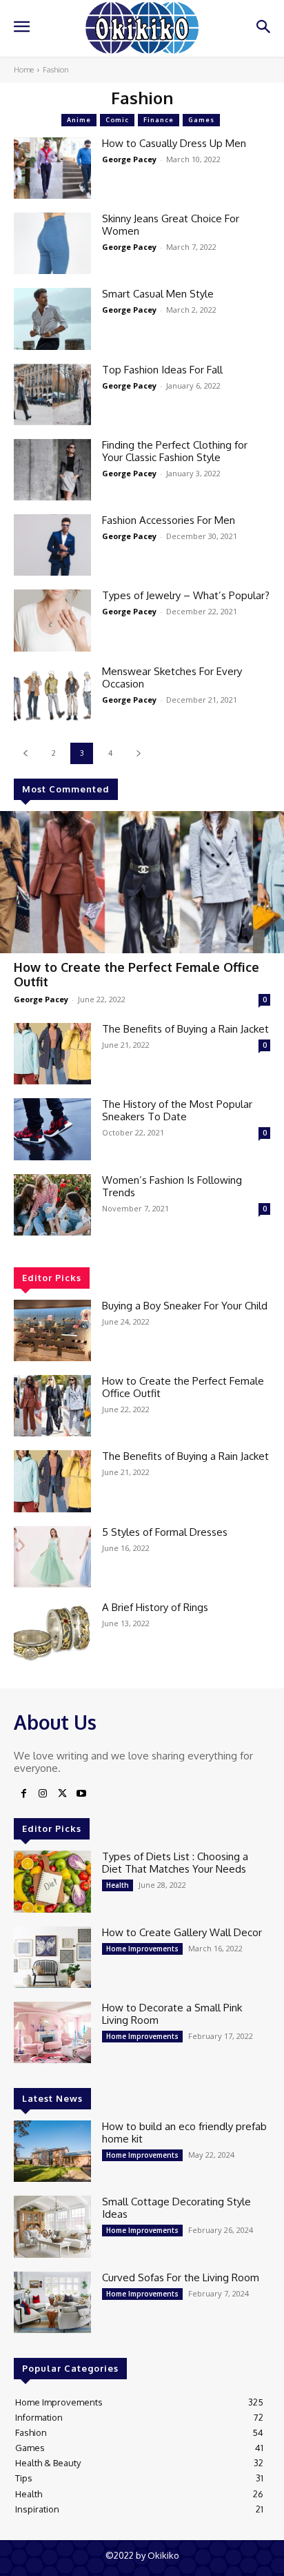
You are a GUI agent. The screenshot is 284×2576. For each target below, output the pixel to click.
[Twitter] (62, 1794)
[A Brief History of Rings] (52, 1632)
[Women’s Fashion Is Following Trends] (52, 1205)
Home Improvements (142, 1949)
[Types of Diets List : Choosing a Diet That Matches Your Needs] (52, 1881)
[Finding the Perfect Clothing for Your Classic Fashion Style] (52, 470)
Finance (159, 120)
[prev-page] (25, 753)
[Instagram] (43, 1794)
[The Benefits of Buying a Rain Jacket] (52, 1054)
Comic (117, 120)
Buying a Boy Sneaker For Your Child (185, 1306)
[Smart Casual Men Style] (52, 319)
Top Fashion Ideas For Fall (162, 370)
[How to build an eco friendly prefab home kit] (52, 2151)
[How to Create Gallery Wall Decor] (52, 1957)
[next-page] (138, 753)
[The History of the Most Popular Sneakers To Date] (52, 1129)
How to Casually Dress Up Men (174, 143)
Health (118, 1885)
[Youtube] (81, 1794)
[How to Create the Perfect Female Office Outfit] (142, 882)
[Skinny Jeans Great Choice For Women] (52, 243)
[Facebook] (23, 1794)
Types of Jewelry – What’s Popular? (186, 595)
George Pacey (41, 999)
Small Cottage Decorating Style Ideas (176, 2208)
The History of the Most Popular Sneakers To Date (177, 1110)
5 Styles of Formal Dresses (165, 1532)
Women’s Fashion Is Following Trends (172, 1186)
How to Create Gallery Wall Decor (182, 1932)
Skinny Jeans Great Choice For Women (171, 225)
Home (24, 70)
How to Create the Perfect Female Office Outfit (136, 975)
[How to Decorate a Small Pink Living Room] (52, 2032)
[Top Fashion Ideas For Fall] (52, 394)
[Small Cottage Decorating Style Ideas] (52, 2226)
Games (201, 120)
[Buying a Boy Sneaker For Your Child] (52, 1330)
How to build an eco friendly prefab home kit (184, 2133)
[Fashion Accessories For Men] (52, 545)
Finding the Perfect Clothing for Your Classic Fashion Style (175, 451)
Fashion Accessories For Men (169, 520)
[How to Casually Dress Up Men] (52, 168)
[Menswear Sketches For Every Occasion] (52, 696)
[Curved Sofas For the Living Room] (52, 2302)
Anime (79, 120)
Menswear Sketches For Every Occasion (172, 677)
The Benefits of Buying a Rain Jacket (185, 1029)
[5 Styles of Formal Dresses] (52, 1557)
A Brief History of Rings (155, 1607)
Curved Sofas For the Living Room (181, 2277)
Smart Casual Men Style (158, 294)
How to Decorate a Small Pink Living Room (172, 2014)
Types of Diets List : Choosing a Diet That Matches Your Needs (175, 1863)
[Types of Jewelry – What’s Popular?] (52, 620)
